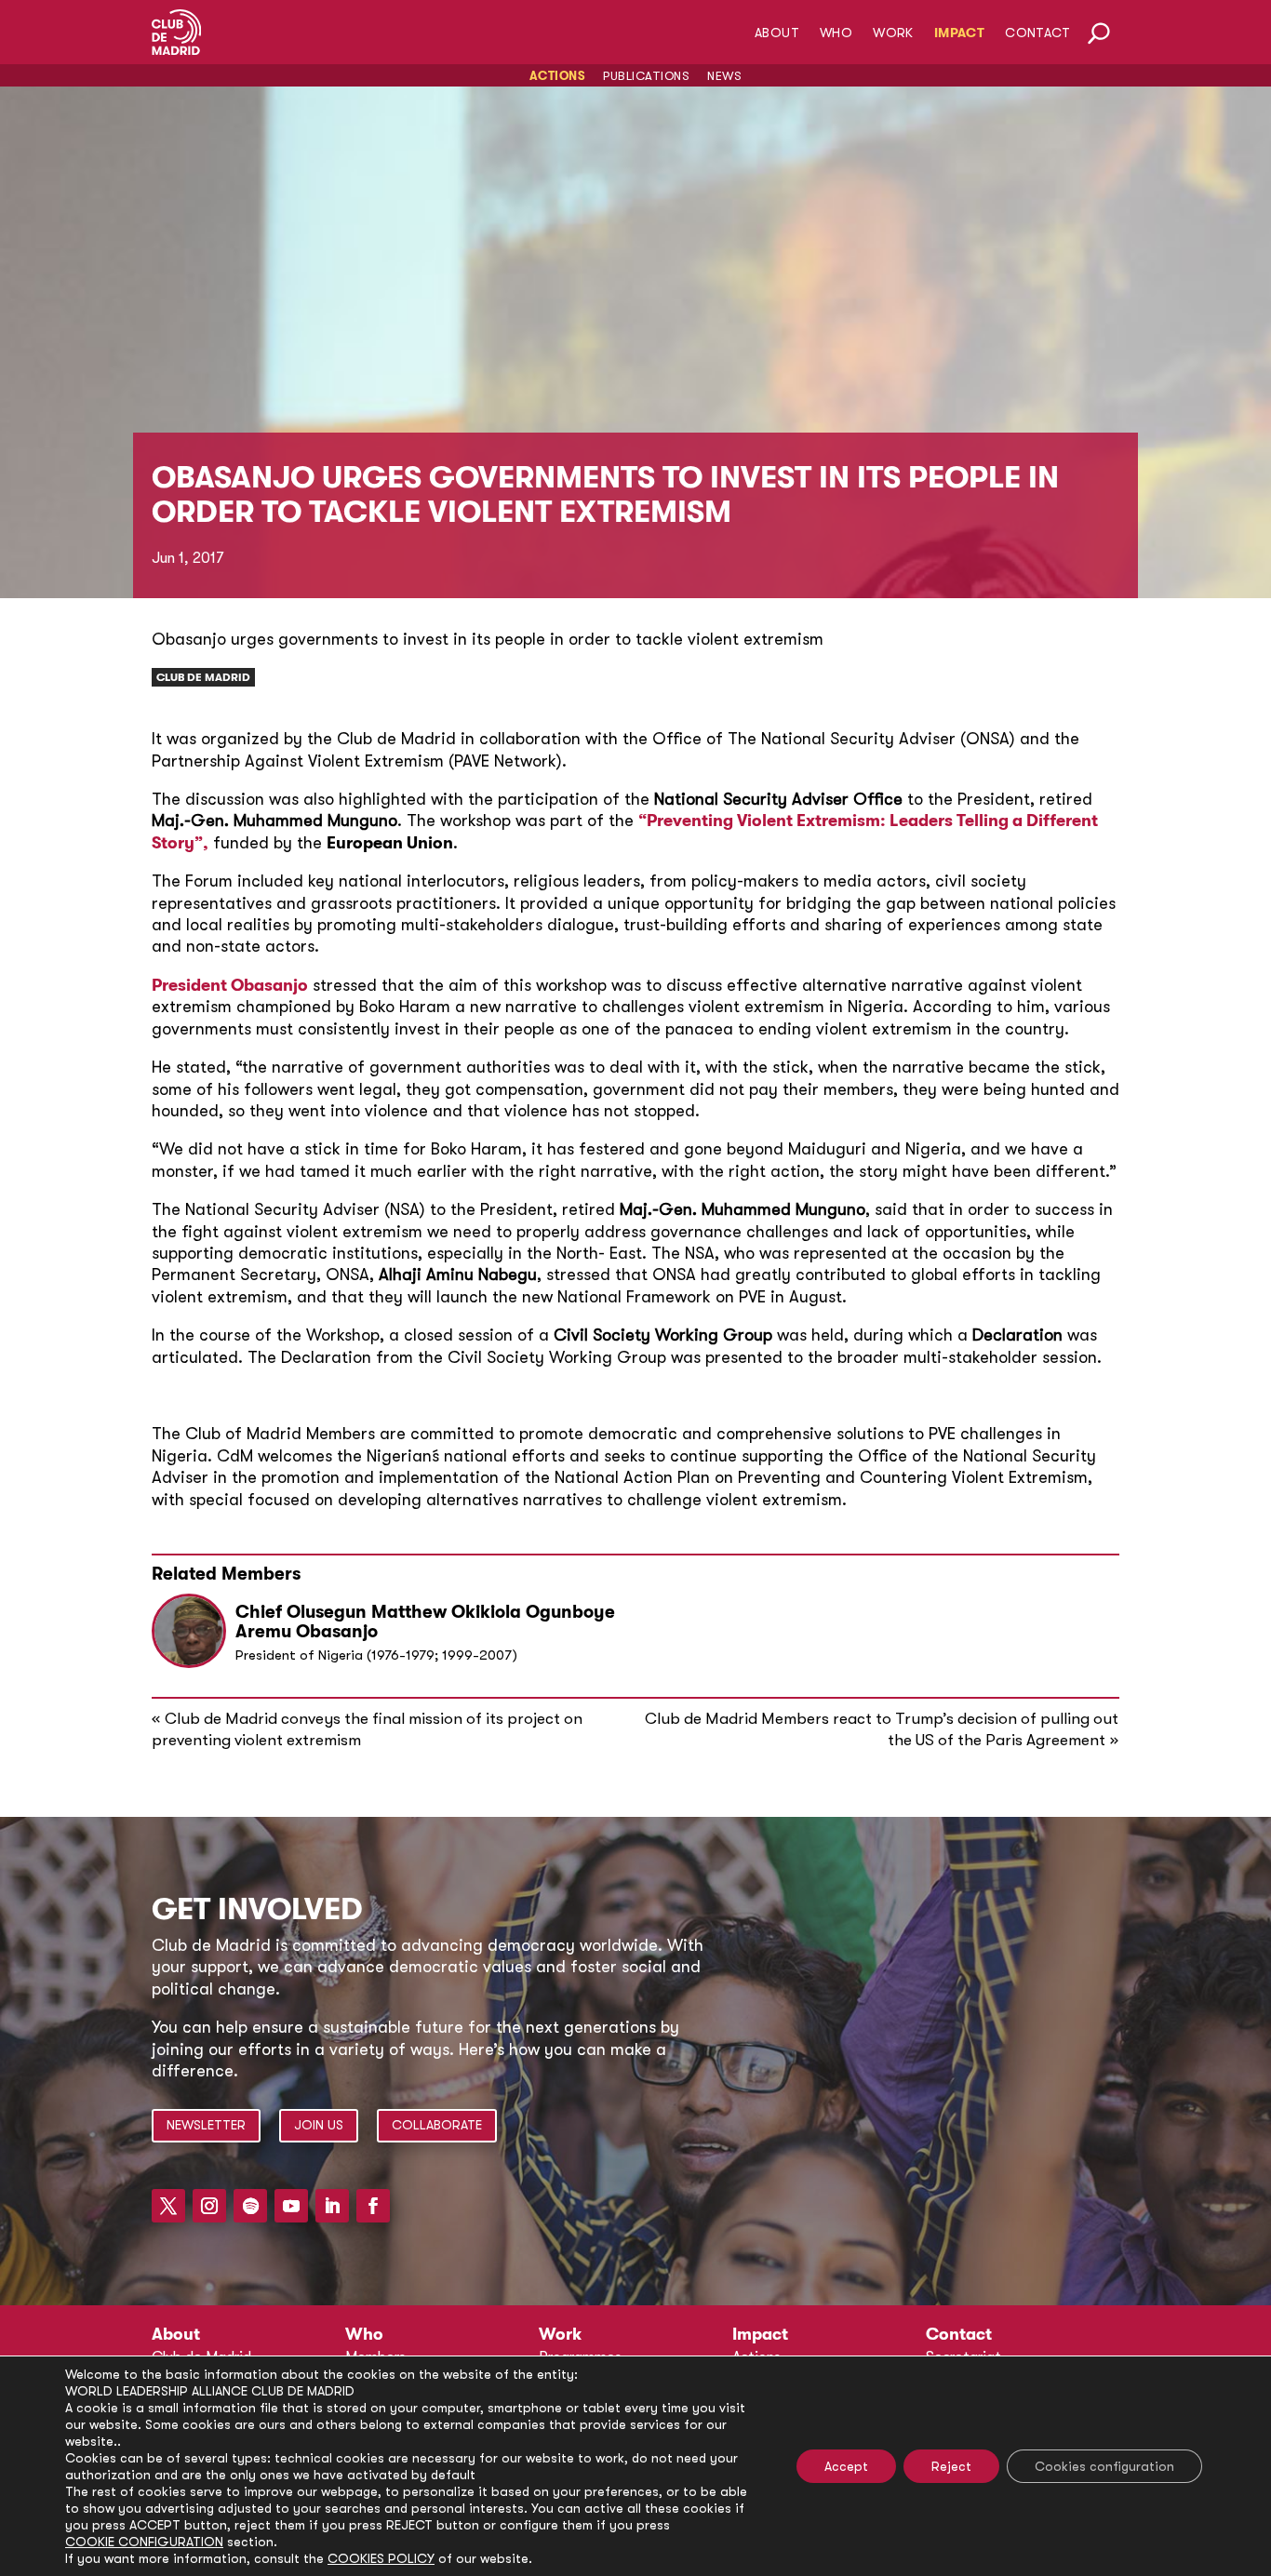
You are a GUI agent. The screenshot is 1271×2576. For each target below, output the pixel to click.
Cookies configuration (1104, 2466)
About (777, 33)
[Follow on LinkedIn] (332, 2206)
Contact (1037, 33)
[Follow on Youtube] (291, 2206)
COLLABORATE (437, 2125)
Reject (951, 2466)
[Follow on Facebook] (373, 2206)
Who (836, 33)
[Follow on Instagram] (209, 2206)
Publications (646, 76)
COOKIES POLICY (381, 2558)
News (724, 76)
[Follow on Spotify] (250, 2206)
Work (893, 33)
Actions (558, 76)
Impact (959, 33)
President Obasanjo (230, 985)
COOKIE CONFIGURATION (144, 2542)
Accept (846, 2466)
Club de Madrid (203, 677)
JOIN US (319, 2125)
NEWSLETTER (206, 2125)
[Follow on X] (168, 2206)
